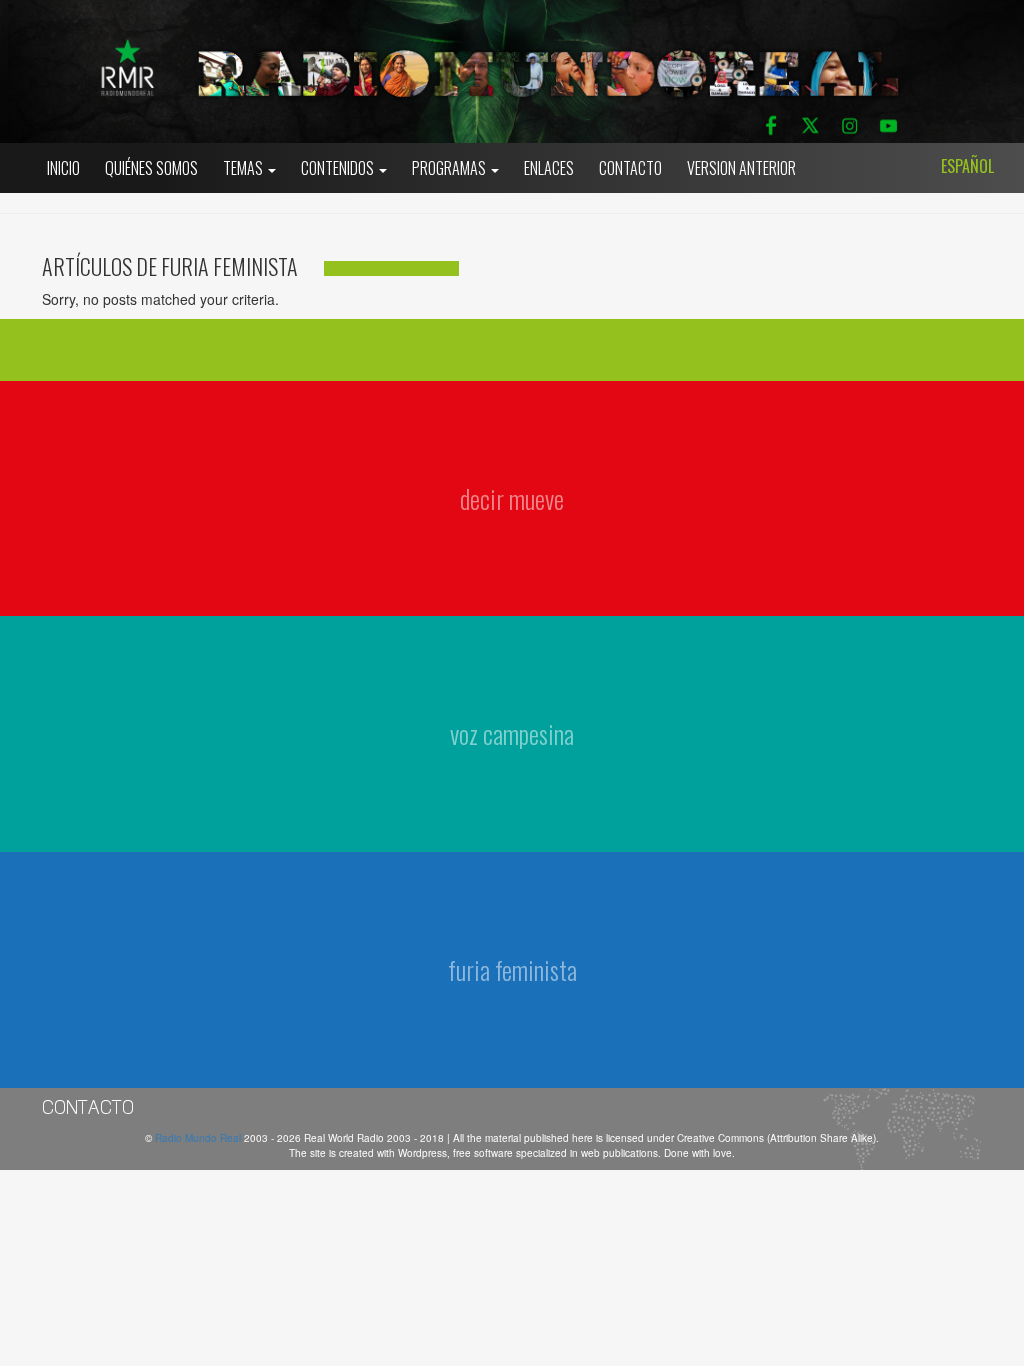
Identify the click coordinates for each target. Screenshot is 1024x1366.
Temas (244, 168)
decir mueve (512, 498)
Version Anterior (741, 168)
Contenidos (339, 168)
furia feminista (512, 969)
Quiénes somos (151, 168)
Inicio (63, 168)
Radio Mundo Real (199, 1138)
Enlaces (549, 168)
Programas (450, 168)
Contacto (630, 168)
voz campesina (512, 733)
